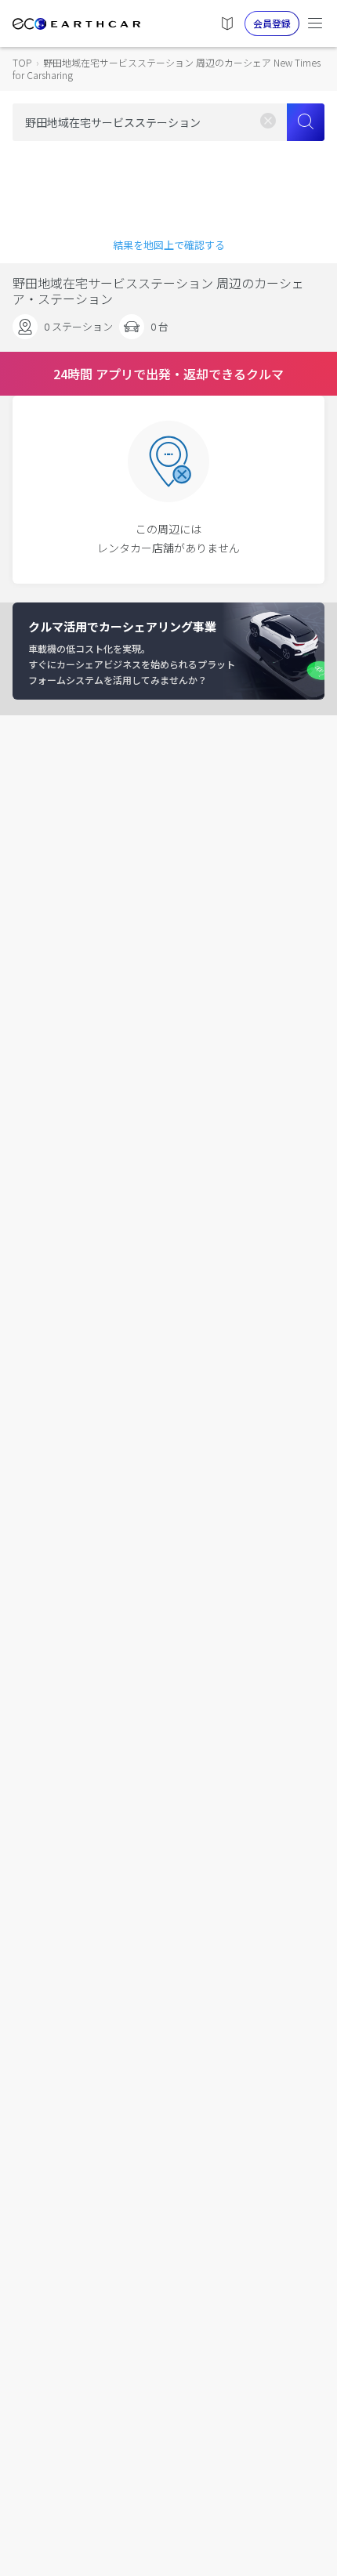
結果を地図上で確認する (169, 245)
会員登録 (272, 23)
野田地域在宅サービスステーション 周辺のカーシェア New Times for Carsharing (167, 69)
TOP (22, 62)
